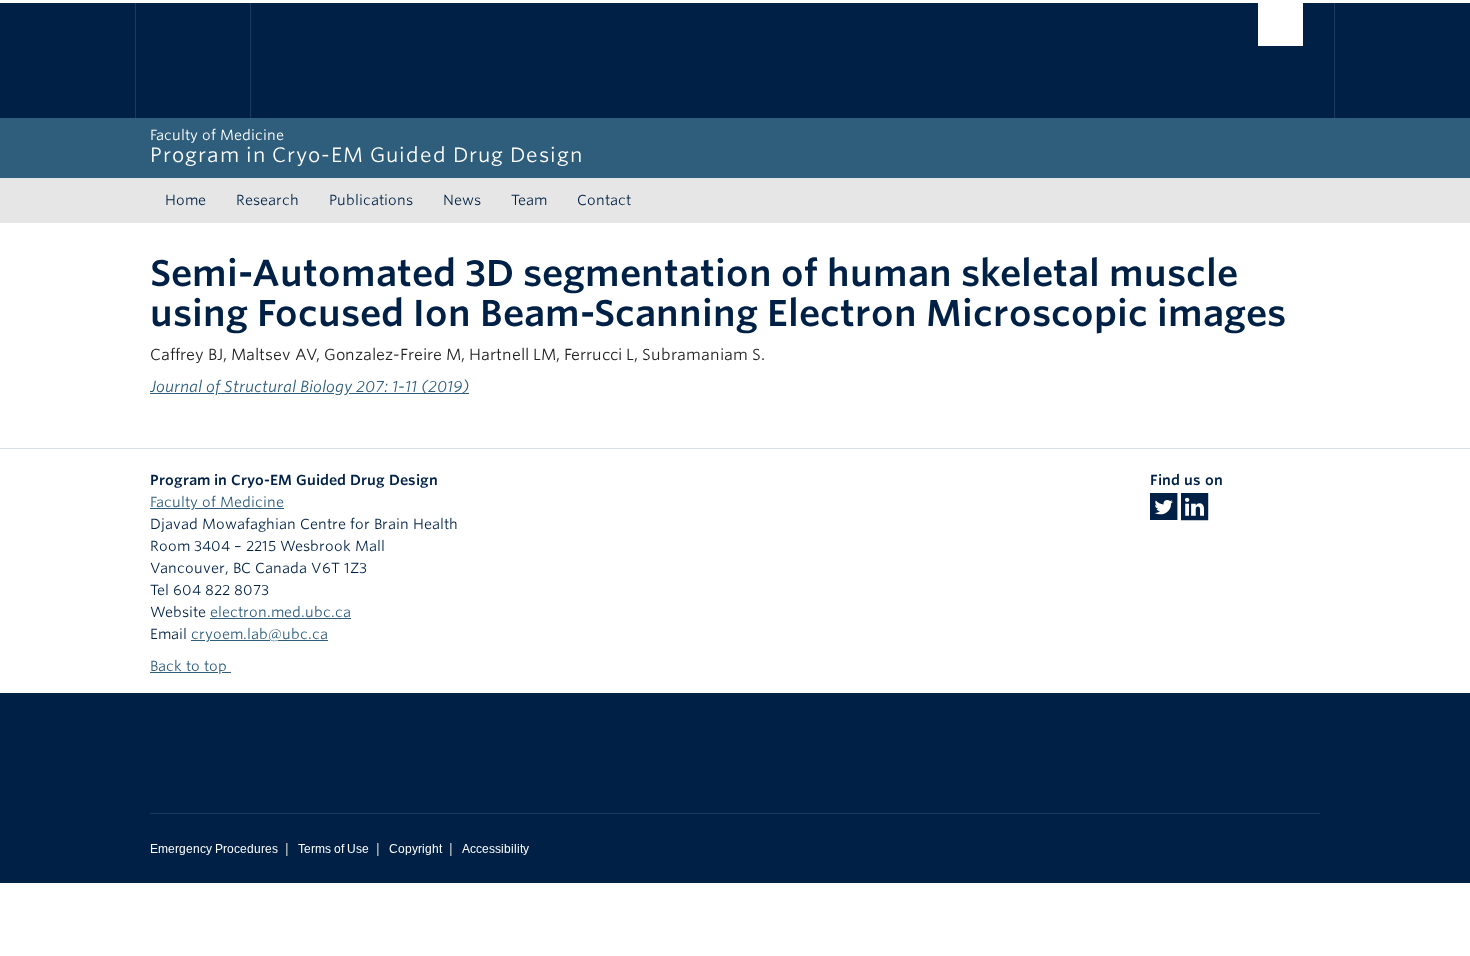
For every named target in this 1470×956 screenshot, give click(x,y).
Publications (371, 200)
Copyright (415, 849)
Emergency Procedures (214, 849)
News (462, 200)
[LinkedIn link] (1194, 513)
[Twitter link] (1163, 513)
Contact (604, 200)
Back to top (190, 666)
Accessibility (495, 849)
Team (529, 200)
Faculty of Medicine (217, 502)
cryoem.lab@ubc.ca (259, 634)
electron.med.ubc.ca (280, 612)
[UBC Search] (1280, 24)
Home (185, 200)
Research (267, 200)
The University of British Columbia (192, 60)
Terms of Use (333, 849)
